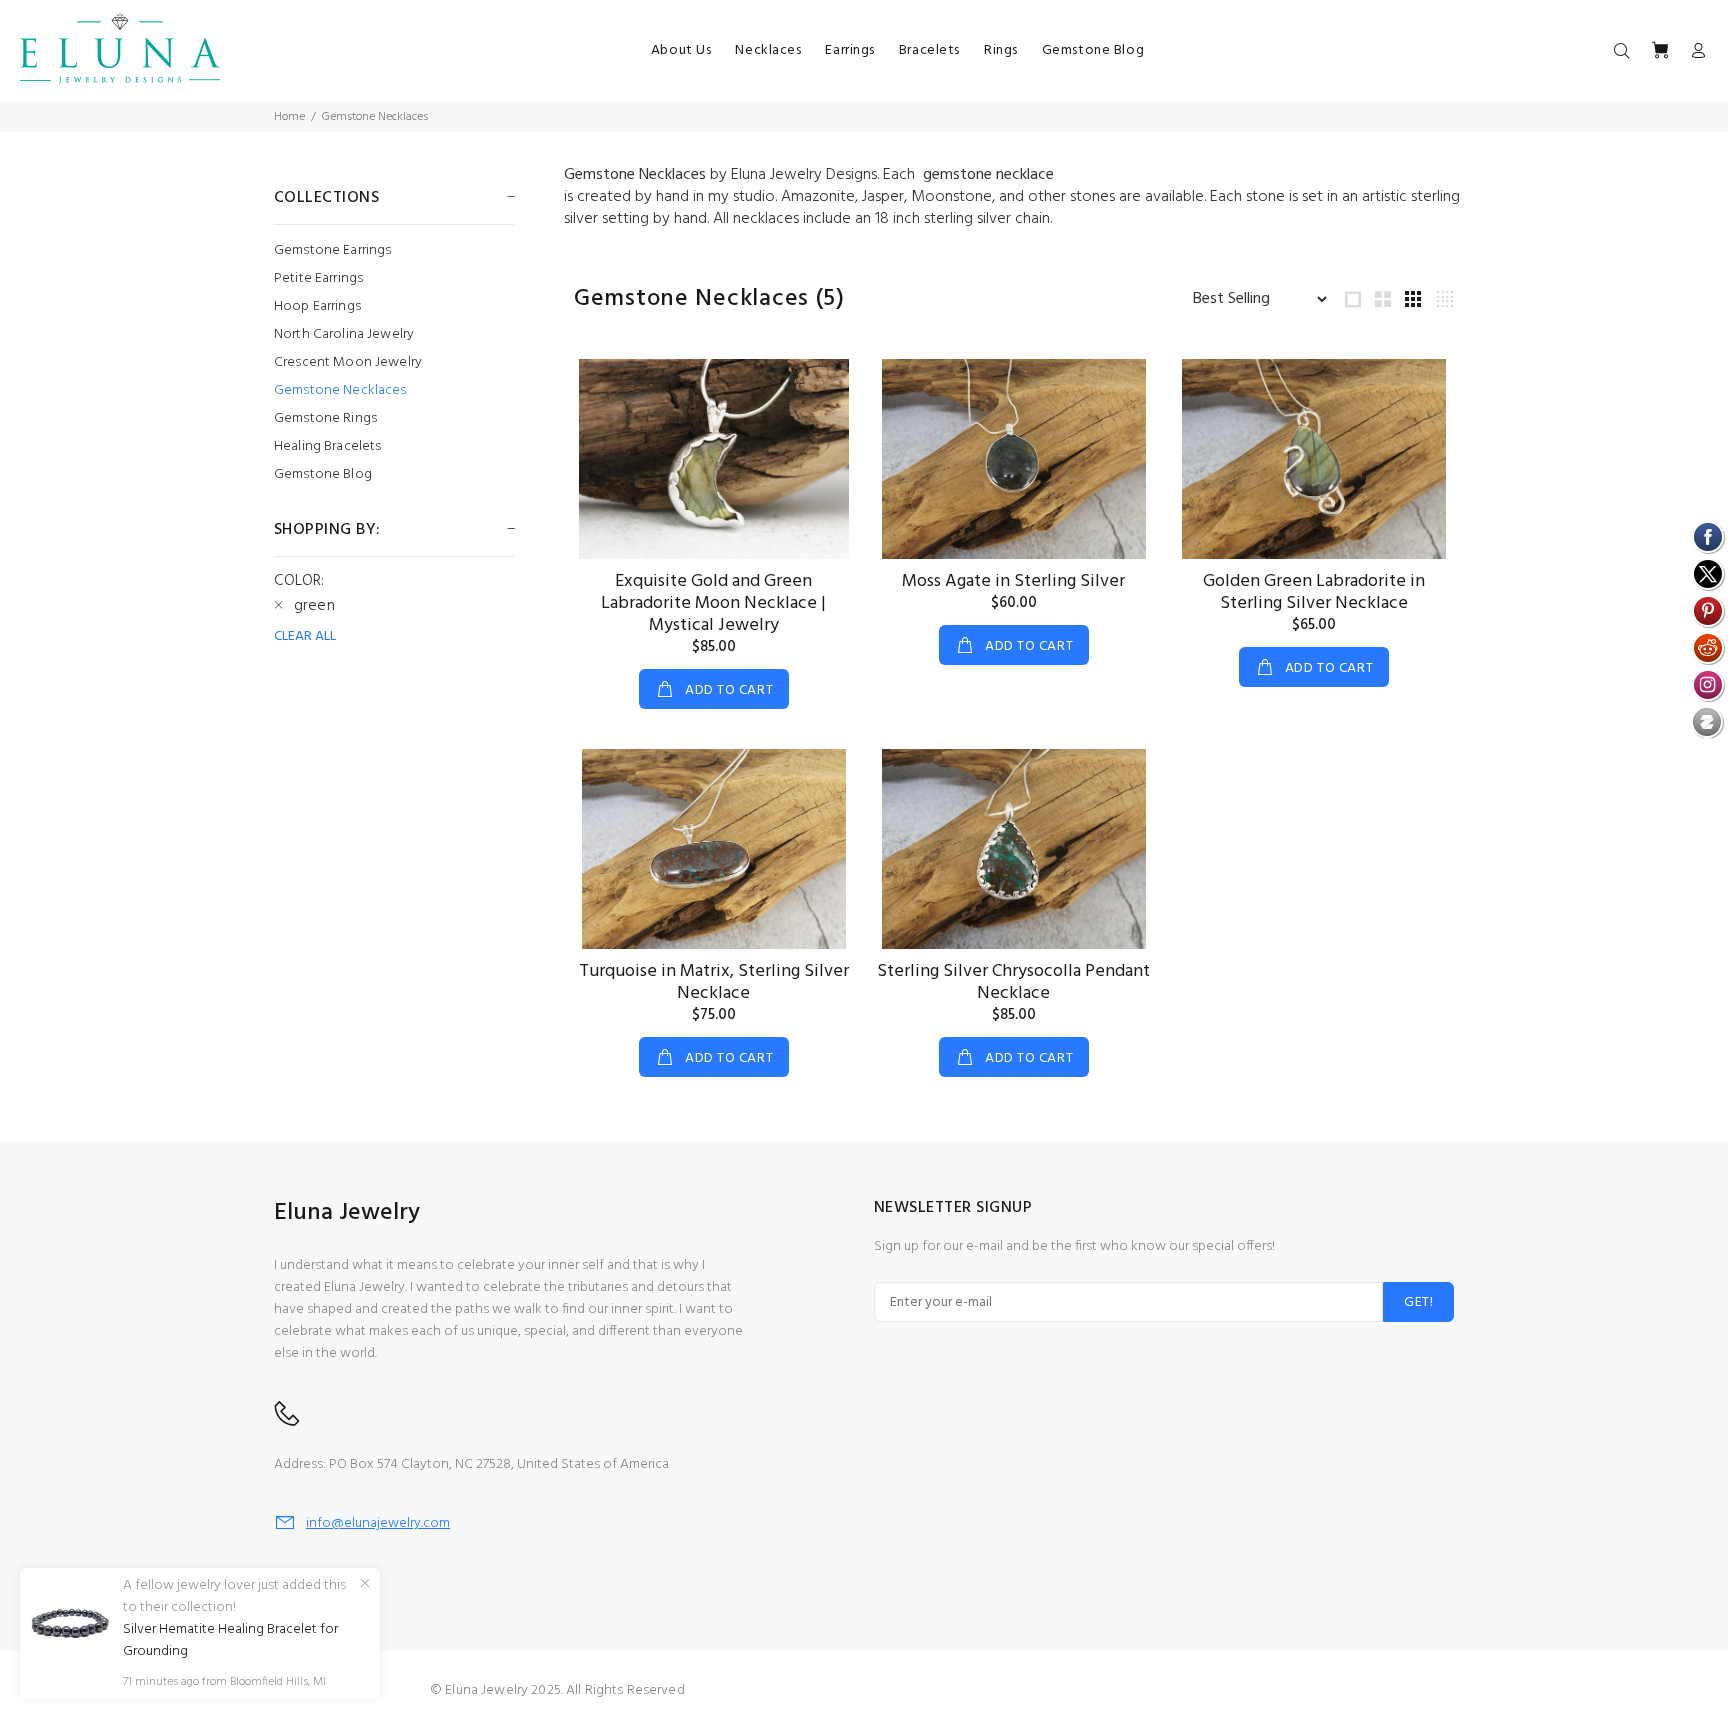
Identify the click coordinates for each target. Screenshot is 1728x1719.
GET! (1418, 1302)
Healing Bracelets (327, 446)
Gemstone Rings (325, 418)
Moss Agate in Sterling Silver (1013, 581)
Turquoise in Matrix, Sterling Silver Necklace (714, 982)
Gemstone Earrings (332, 250)
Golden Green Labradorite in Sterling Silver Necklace (1314, 592)
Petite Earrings (318, 278)
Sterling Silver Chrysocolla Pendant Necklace (1013, 982)
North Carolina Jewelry (344, 334)
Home (289, 117)
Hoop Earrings (317, 306)
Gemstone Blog (323, 473)
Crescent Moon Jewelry (348, 362)
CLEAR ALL (305, 637)
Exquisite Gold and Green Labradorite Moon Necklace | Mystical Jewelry (713, 603)
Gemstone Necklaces (375, 117)
